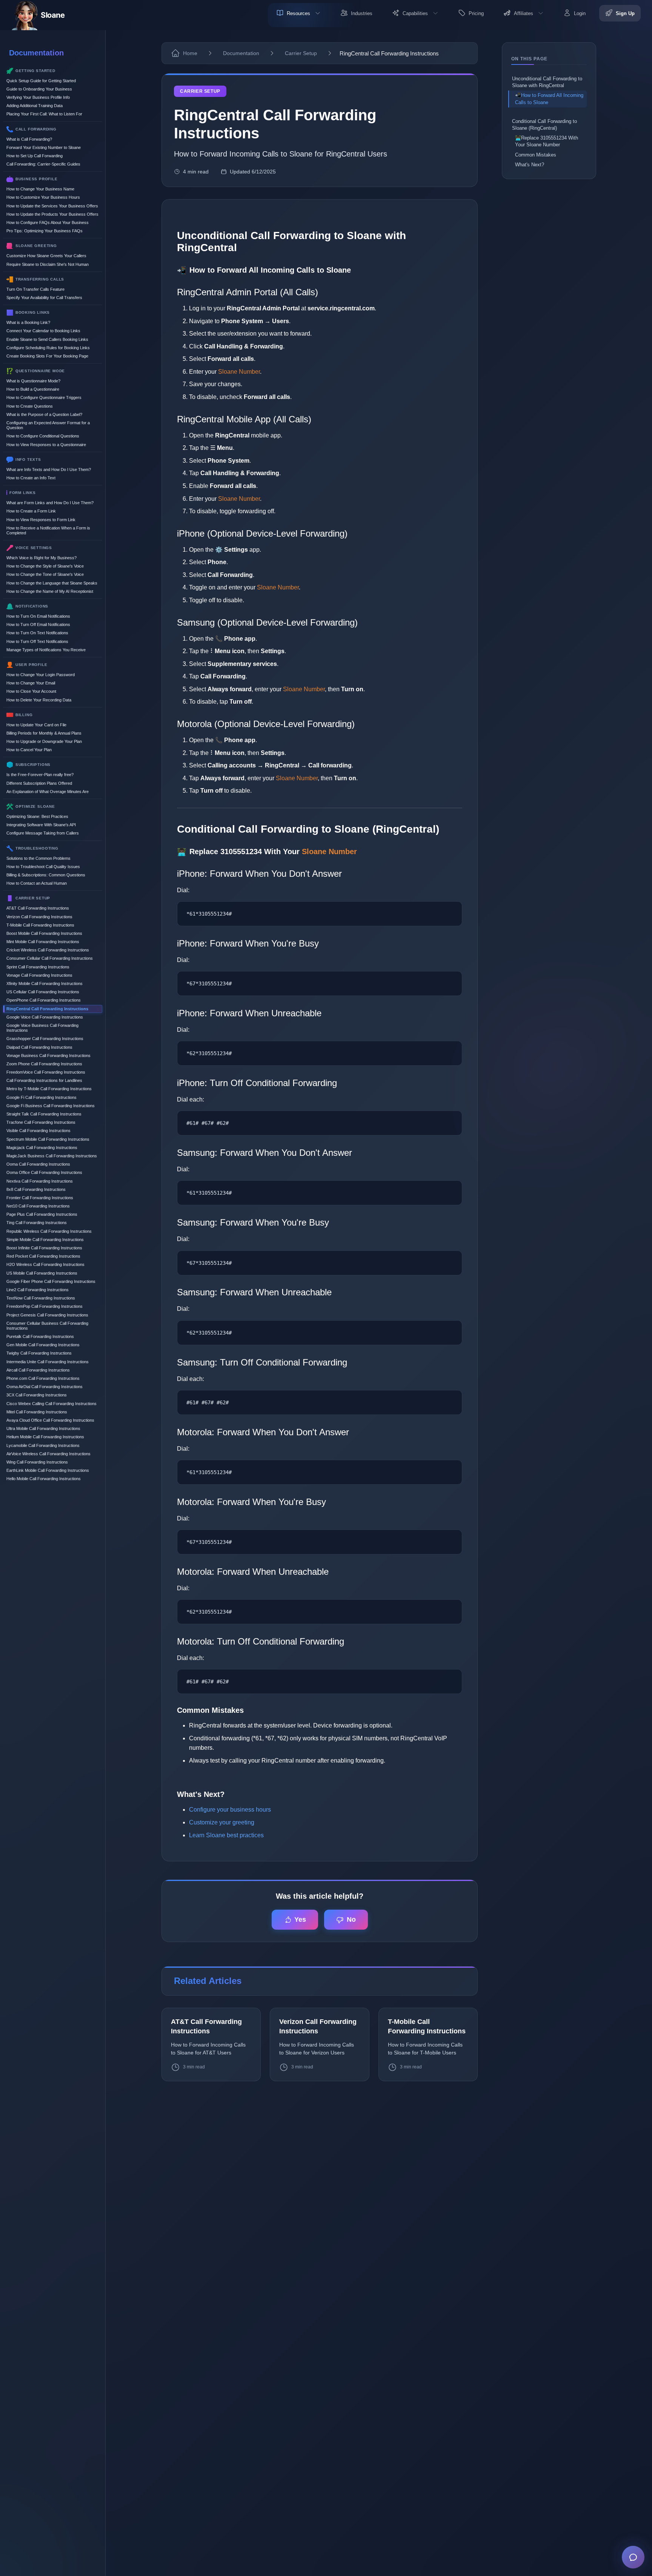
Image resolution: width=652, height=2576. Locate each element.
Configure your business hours (230, 1810)
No (351, 1919)
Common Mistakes (536, 155)
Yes (300, 1919)
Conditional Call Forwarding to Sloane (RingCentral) (544, 125)
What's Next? (530, 165)
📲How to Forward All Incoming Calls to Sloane (549, 99)
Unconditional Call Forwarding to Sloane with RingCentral (547, 82)
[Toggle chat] (633, 2557)
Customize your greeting (222, 1822)
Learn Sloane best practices (226, 1835)
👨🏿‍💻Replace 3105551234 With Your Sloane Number (547, 141)
